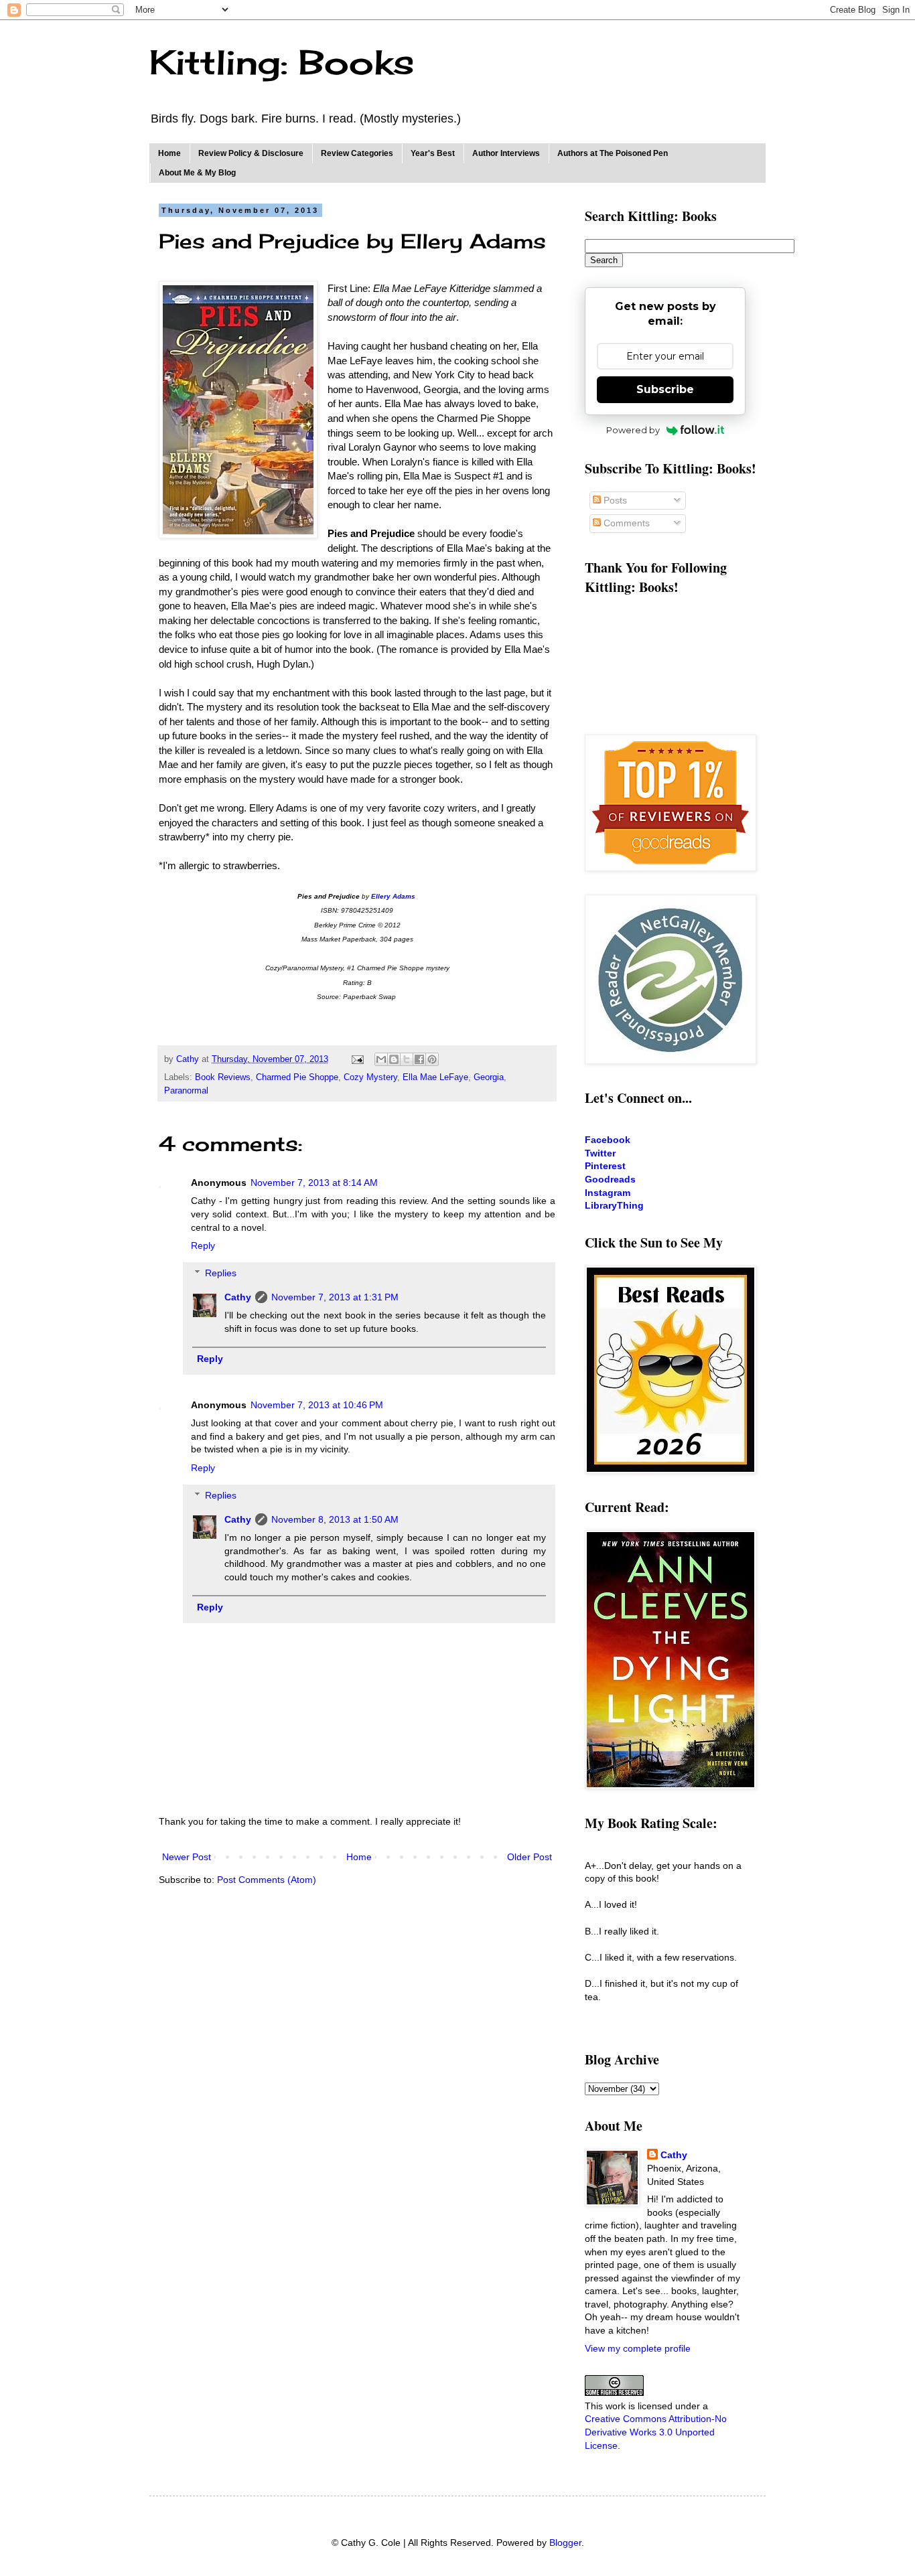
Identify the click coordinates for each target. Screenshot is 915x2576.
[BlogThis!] (394, 1059)
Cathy (238, 1297)
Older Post (530, 1857)
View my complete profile (638, 2348)
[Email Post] (357, 1059)
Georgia (489, 1077)
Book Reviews (223, 1077)
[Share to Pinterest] (432, 1059)
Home (169, 153)
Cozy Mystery (370, 1077)
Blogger (565, 2543)
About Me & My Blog (197, 173)
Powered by (633, 430)
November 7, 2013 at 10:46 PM (317, 1405)
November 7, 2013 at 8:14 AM (314, 1183)
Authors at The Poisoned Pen (613, 153)
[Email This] (381, 1059)
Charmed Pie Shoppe (297, 1077)
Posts (614, 500)
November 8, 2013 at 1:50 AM (335, 1519)
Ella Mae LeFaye (435, 1077)
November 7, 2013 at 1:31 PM (335, 1297)
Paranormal (186, 1091)
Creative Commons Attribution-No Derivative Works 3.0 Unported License (656, 2432)
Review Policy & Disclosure (251, 153)
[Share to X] (407, 1059)
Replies (221, 1273)
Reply (203, 1245)
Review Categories (357, 153)
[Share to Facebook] (419, 1059)
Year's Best (433, 153)
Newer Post (187, 1857)
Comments (625, 523)
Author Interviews (506, 153)
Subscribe (665, 389)
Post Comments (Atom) (267, 1880)
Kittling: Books (282, 62)
